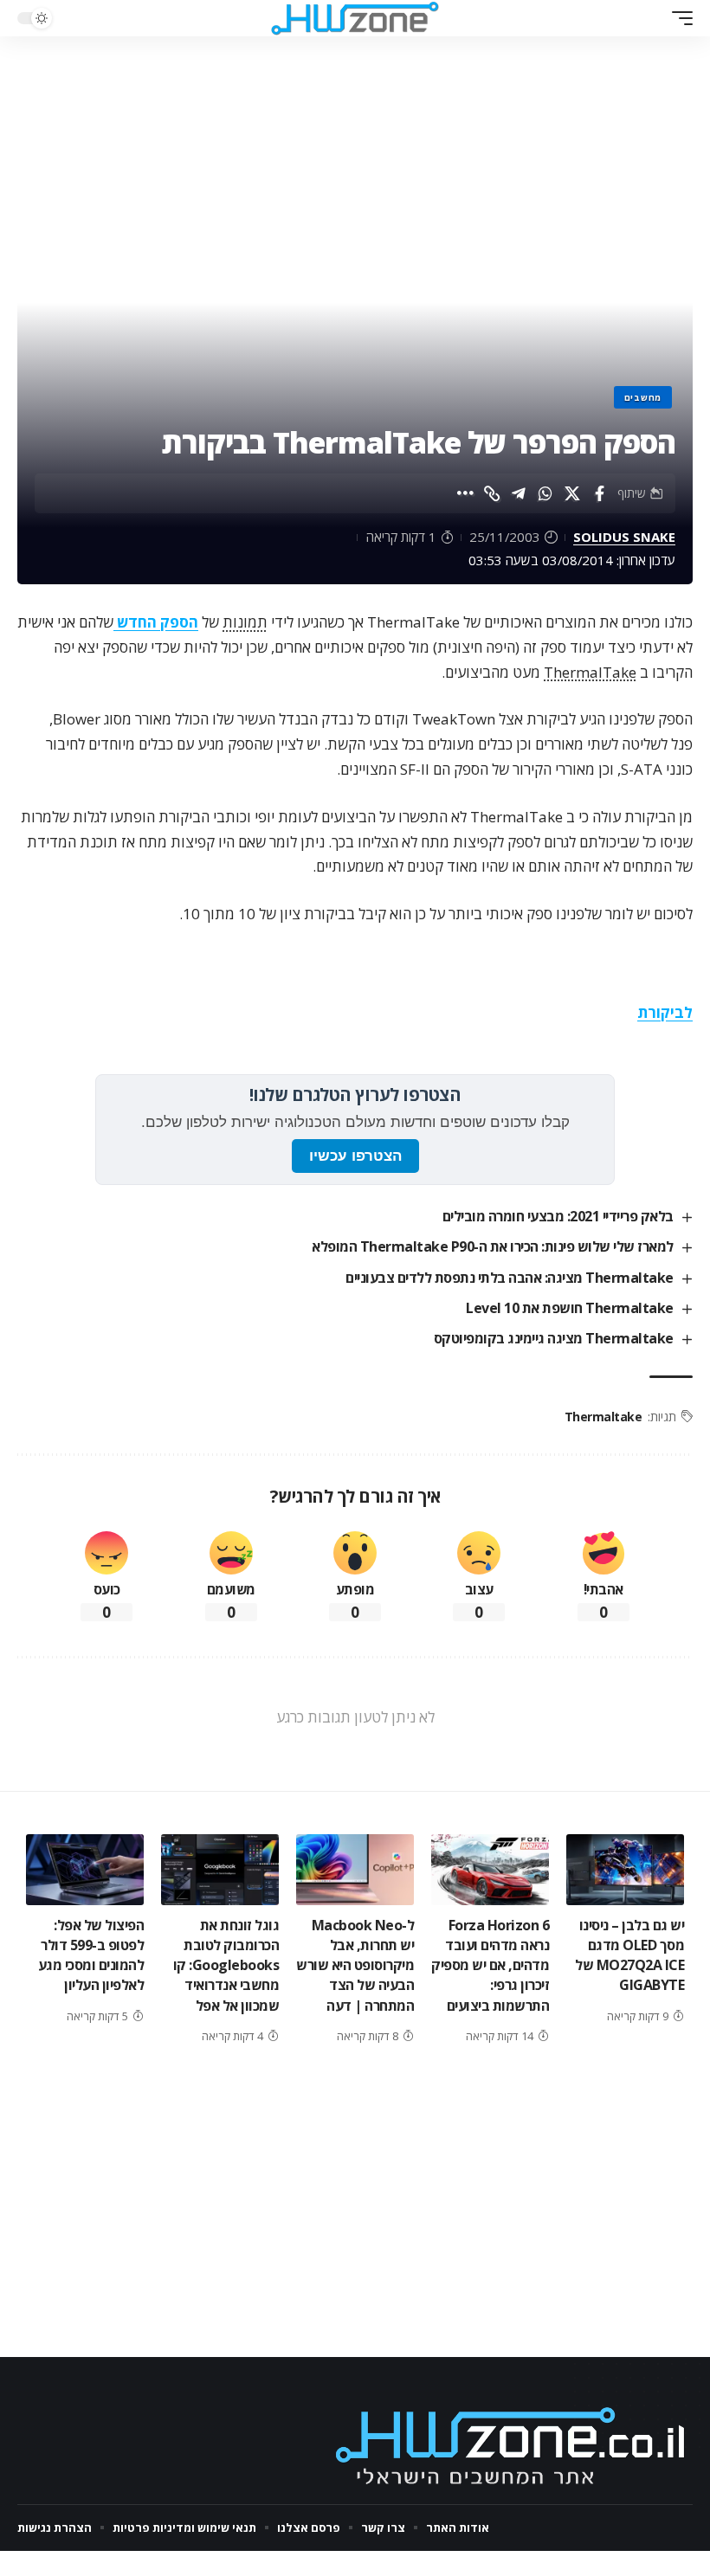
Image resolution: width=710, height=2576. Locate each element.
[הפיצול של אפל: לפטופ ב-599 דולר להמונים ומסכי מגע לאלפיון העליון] (85, 1870)
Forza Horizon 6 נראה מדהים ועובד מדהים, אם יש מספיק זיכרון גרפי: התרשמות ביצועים (490, 1965)
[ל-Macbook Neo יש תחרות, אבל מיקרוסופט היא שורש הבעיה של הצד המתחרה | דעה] (355, 1870)
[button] (678, 18)
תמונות (245, 622)
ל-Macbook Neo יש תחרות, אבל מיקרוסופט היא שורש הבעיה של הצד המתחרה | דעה (355, 1965)
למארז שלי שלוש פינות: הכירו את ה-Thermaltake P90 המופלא (493, 1246)
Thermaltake (603, 1417)
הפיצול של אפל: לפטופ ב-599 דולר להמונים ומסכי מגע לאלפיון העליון (91, 1955)
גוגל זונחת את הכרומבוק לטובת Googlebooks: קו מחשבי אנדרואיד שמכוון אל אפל (226, 1965)
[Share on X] (572, 493)
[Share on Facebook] (599, 493)
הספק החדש (156, 622)
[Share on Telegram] (519, 493)
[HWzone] (355, 18)
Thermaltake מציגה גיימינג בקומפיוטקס (554, 1338)
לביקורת (665, 1012)
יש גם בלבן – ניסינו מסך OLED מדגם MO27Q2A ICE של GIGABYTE (629, 1955)
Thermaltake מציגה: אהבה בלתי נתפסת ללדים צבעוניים (510, 1278)
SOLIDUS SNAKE (624, 537)
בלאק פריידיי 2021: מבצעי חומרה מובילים (558, 1216)
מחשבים (643, 397)
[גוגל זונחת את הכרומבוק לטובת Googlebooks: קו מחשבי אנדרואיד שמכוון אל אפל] (220, 1870)
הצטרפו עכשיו (355, 1156)
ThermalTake (590, 672)
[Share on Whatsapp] (545, 493)
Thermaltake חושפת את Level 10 (570, 1308)
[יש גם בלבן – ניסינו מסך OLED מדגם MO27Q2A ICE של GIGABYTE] (625, 1870)
